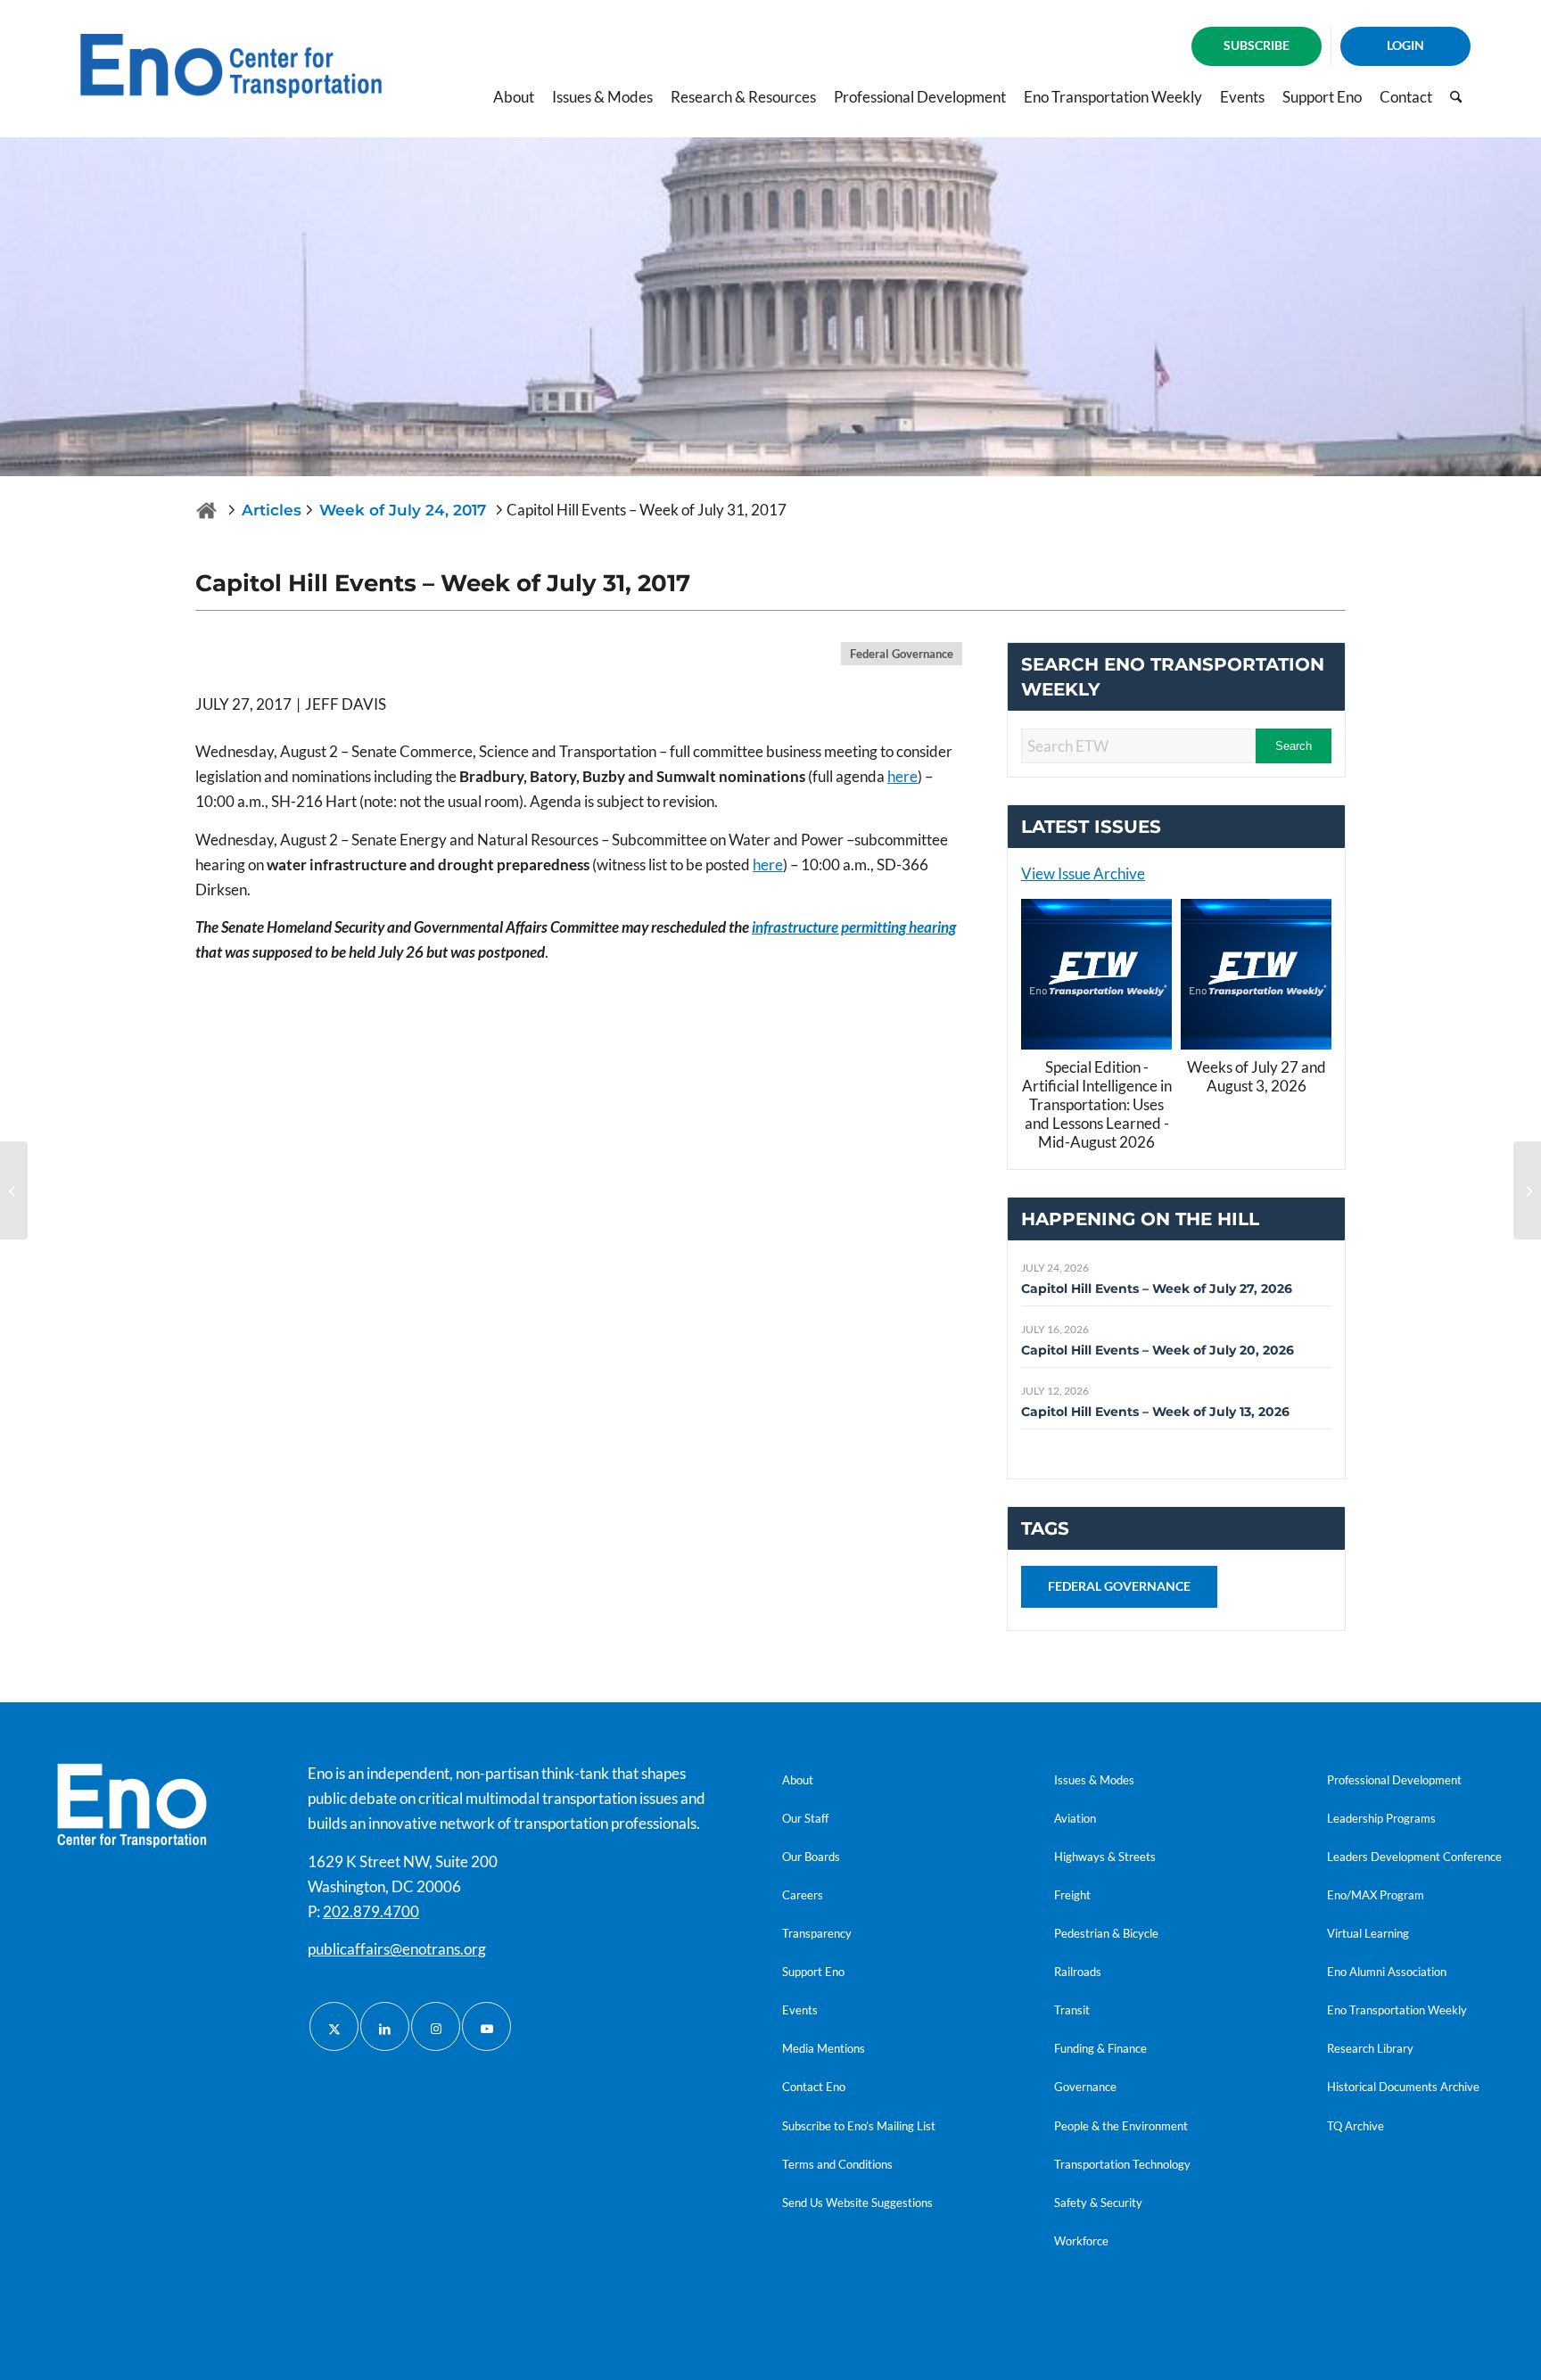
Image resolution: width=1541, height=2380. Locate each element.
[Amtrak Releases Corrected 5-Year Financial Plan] (1527, 1190)
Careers (803, 1895)
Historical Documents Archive (1403, 2087)
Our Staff (805, 1818)
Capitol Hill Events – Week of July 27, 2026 (1157, 1289)
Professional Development (1394, 1780)
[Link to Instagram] (436, 2026)
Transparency (817, 1933)
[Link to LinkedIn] (385, 2026)
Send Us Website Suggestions (857, 2203)
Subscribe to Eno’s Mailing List (859, 2126)
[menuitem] (1257, 46)
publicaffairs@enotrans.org (397, 1949)
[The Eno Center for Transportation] (206, 511)
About (798, 1780)
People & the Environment (1121, 2126)
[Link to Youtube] (486, 2026)
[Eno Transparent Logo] (132, 1806)
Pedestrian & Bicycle (1106, 1933)
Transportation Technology (1122, 2164)
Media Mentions (824, 2048)
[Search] (1456, 97)
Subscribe (1257, 45)
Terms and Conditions (837, 2164)
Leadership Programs (1381, 1818)
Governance (1085, 2087)
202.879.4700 (371, 1911)
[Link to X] (334, 2026)
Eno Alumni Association (1387, 1972)
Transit (1072, 2010)
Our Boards (811, 1857)
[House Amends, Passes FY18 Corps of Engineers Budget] (14, 1190)
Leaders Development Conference (1414, 1857)
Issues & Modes (1094, 1780)
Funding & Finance (1100, 2048)
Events (800, 2010)
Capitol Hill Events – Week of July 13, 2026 (1155, 1412)
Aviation (1075, 1818)
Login (1405, 45)
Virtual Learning (1368, 1933)
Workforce (1081, 2241)
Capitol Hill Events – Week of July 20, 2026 (1158, 1350)
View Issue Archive (1083, 873)
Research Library (1370, 2048)
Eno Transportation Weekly (1397, 2010)
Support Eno (813, 1972)
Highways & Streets (1105, 1857)
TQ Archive (1356, 2126)
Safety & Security (1098, 2203)
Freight (1072, 1895)
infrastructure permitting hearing (854, 927)
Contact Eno (814, 2087)
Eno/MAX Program (1376, 1895)
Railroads (1078, 1972)
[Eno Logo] (231, 66)
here (902, 776)
